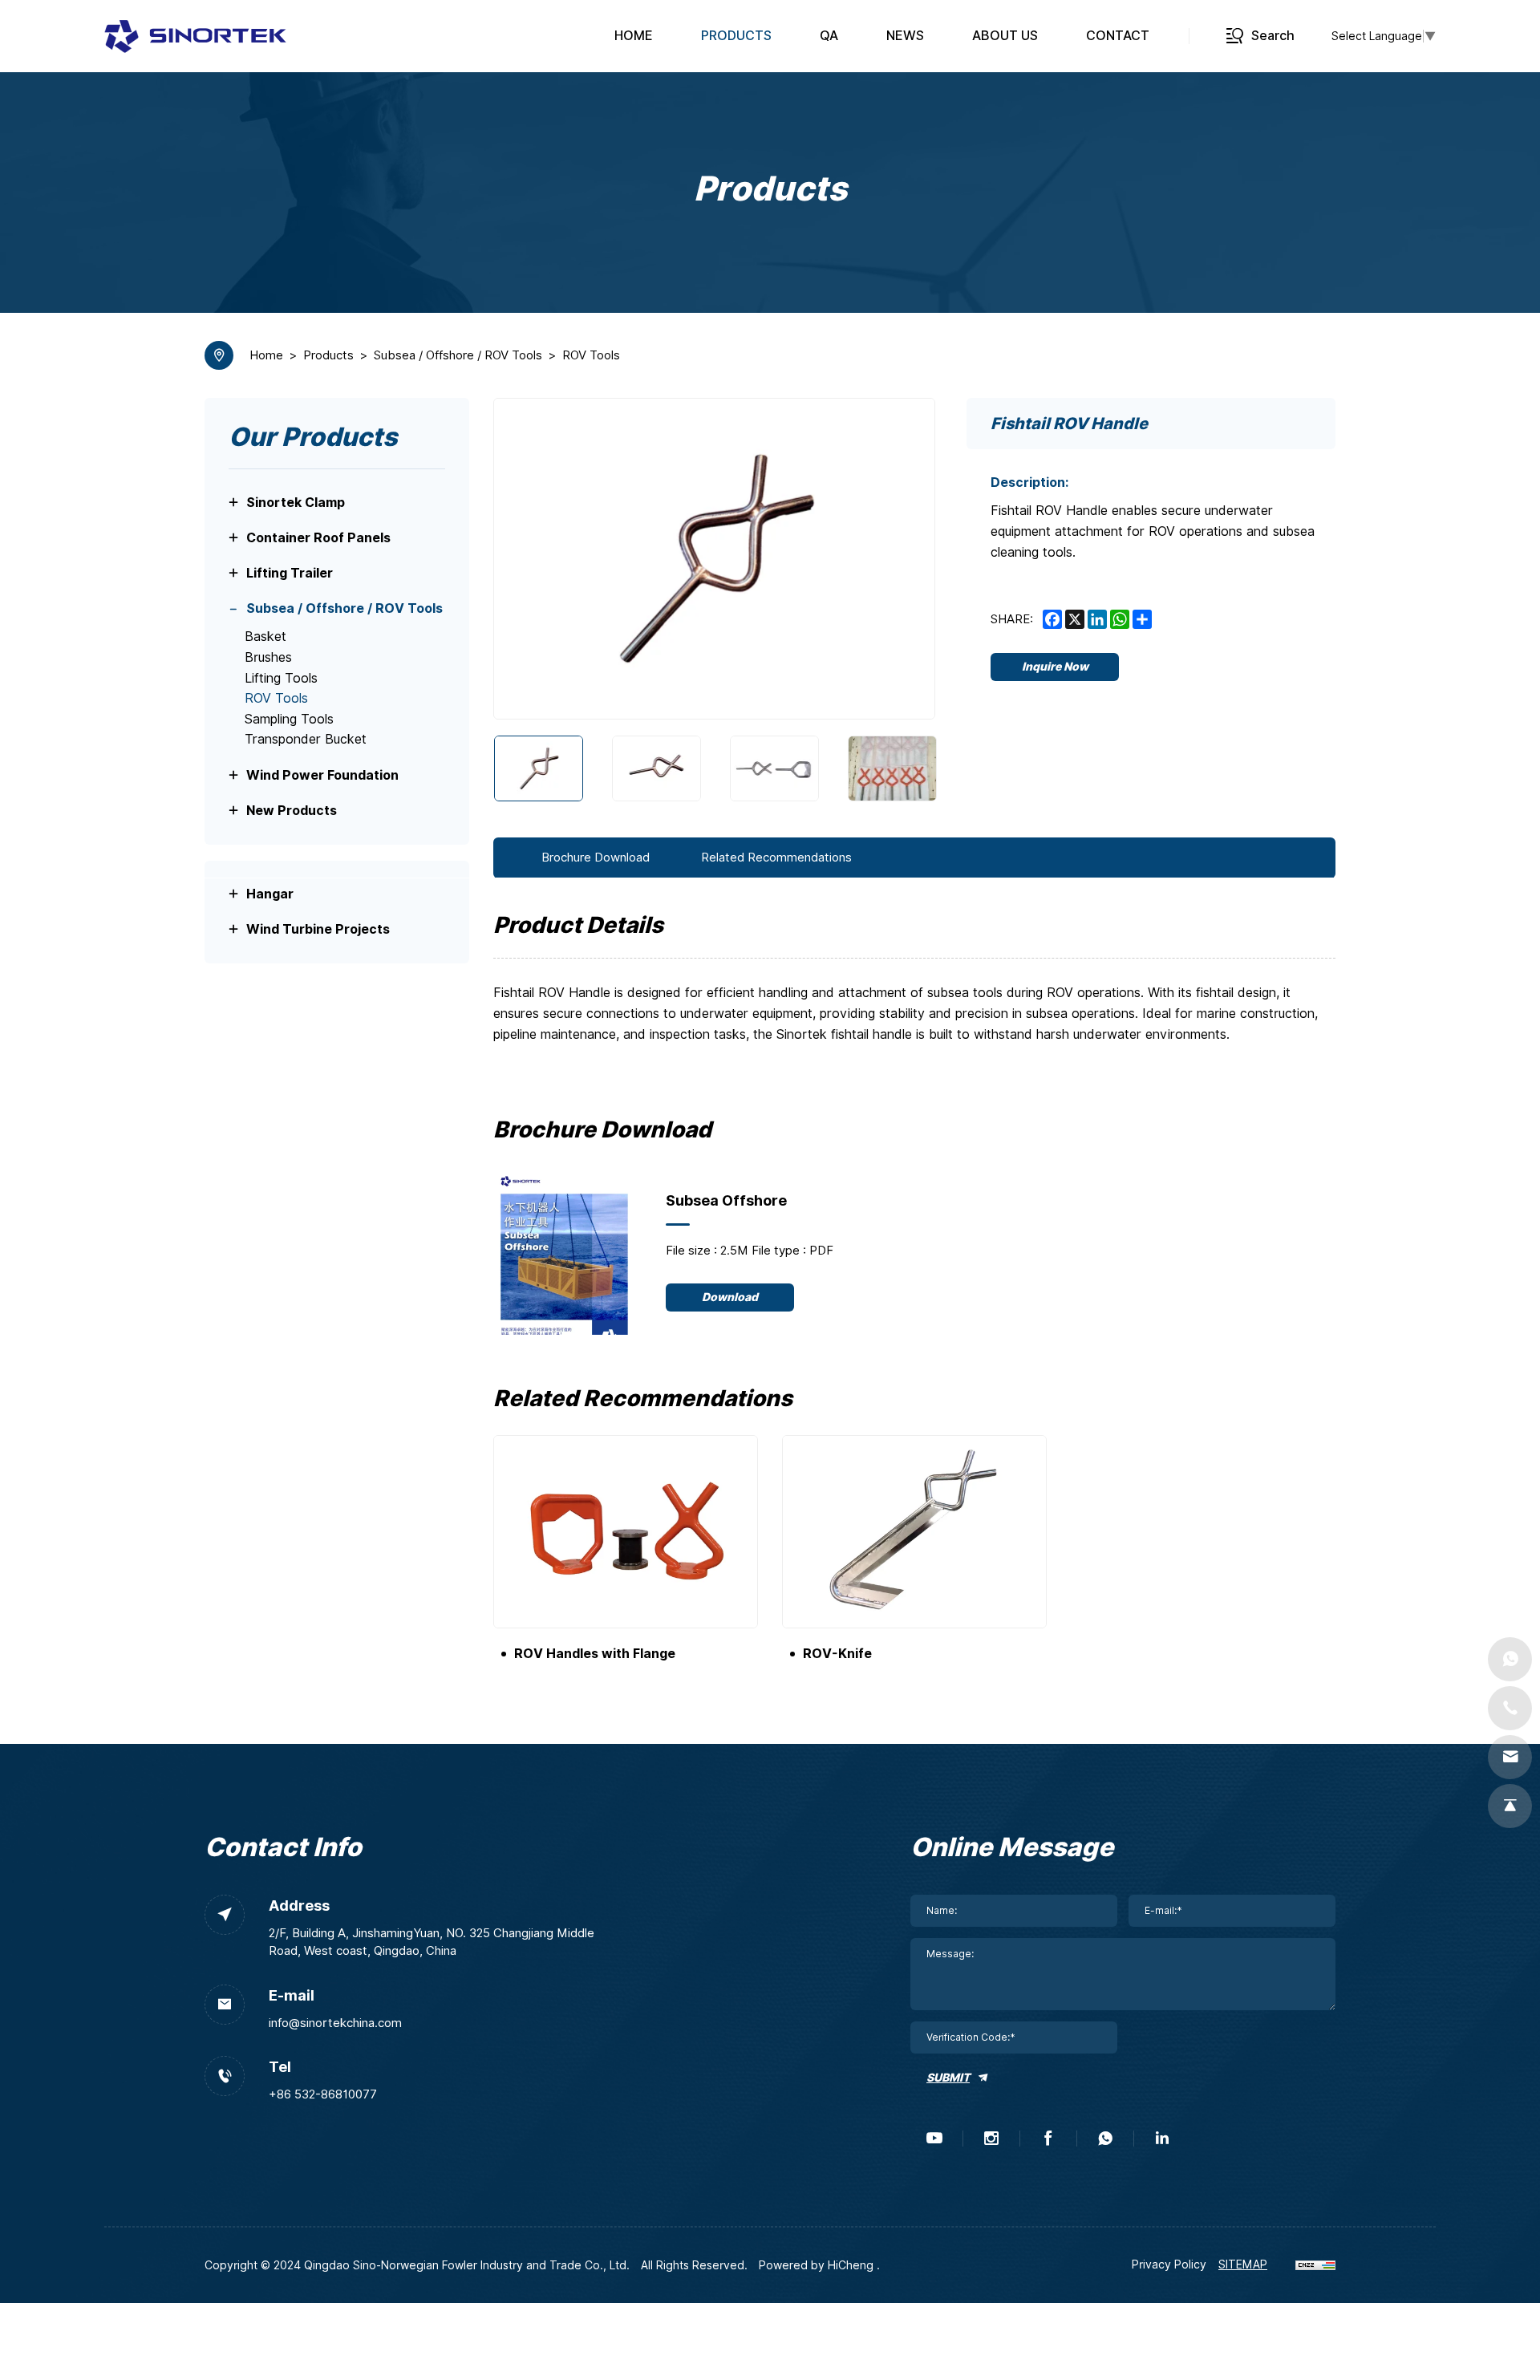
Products (328, 355)
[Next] (902, 559)
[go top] (1510, 1806)
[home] (195, 36)
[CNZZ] (1315, 2264)
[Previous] (526, 559)
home (266, 355)
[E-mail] (1510, 1757)
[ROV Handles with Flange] (626, 1532)
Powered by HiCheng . (819, 2265)
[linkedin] (1162, 2139)
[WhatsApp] (1510, 1659)
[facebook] (1048, 2139)
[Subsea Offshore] (565, 1251)
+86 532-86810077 (323, 2094)
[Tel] (1510, 1708)
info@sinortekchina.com (335, 2023)
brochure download (596, 858)
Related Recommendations (776, 858)
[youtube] (934, 2139)
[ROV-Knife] (914, 1532)
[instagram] (991, 2139)
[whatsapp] (1105, 2139)
